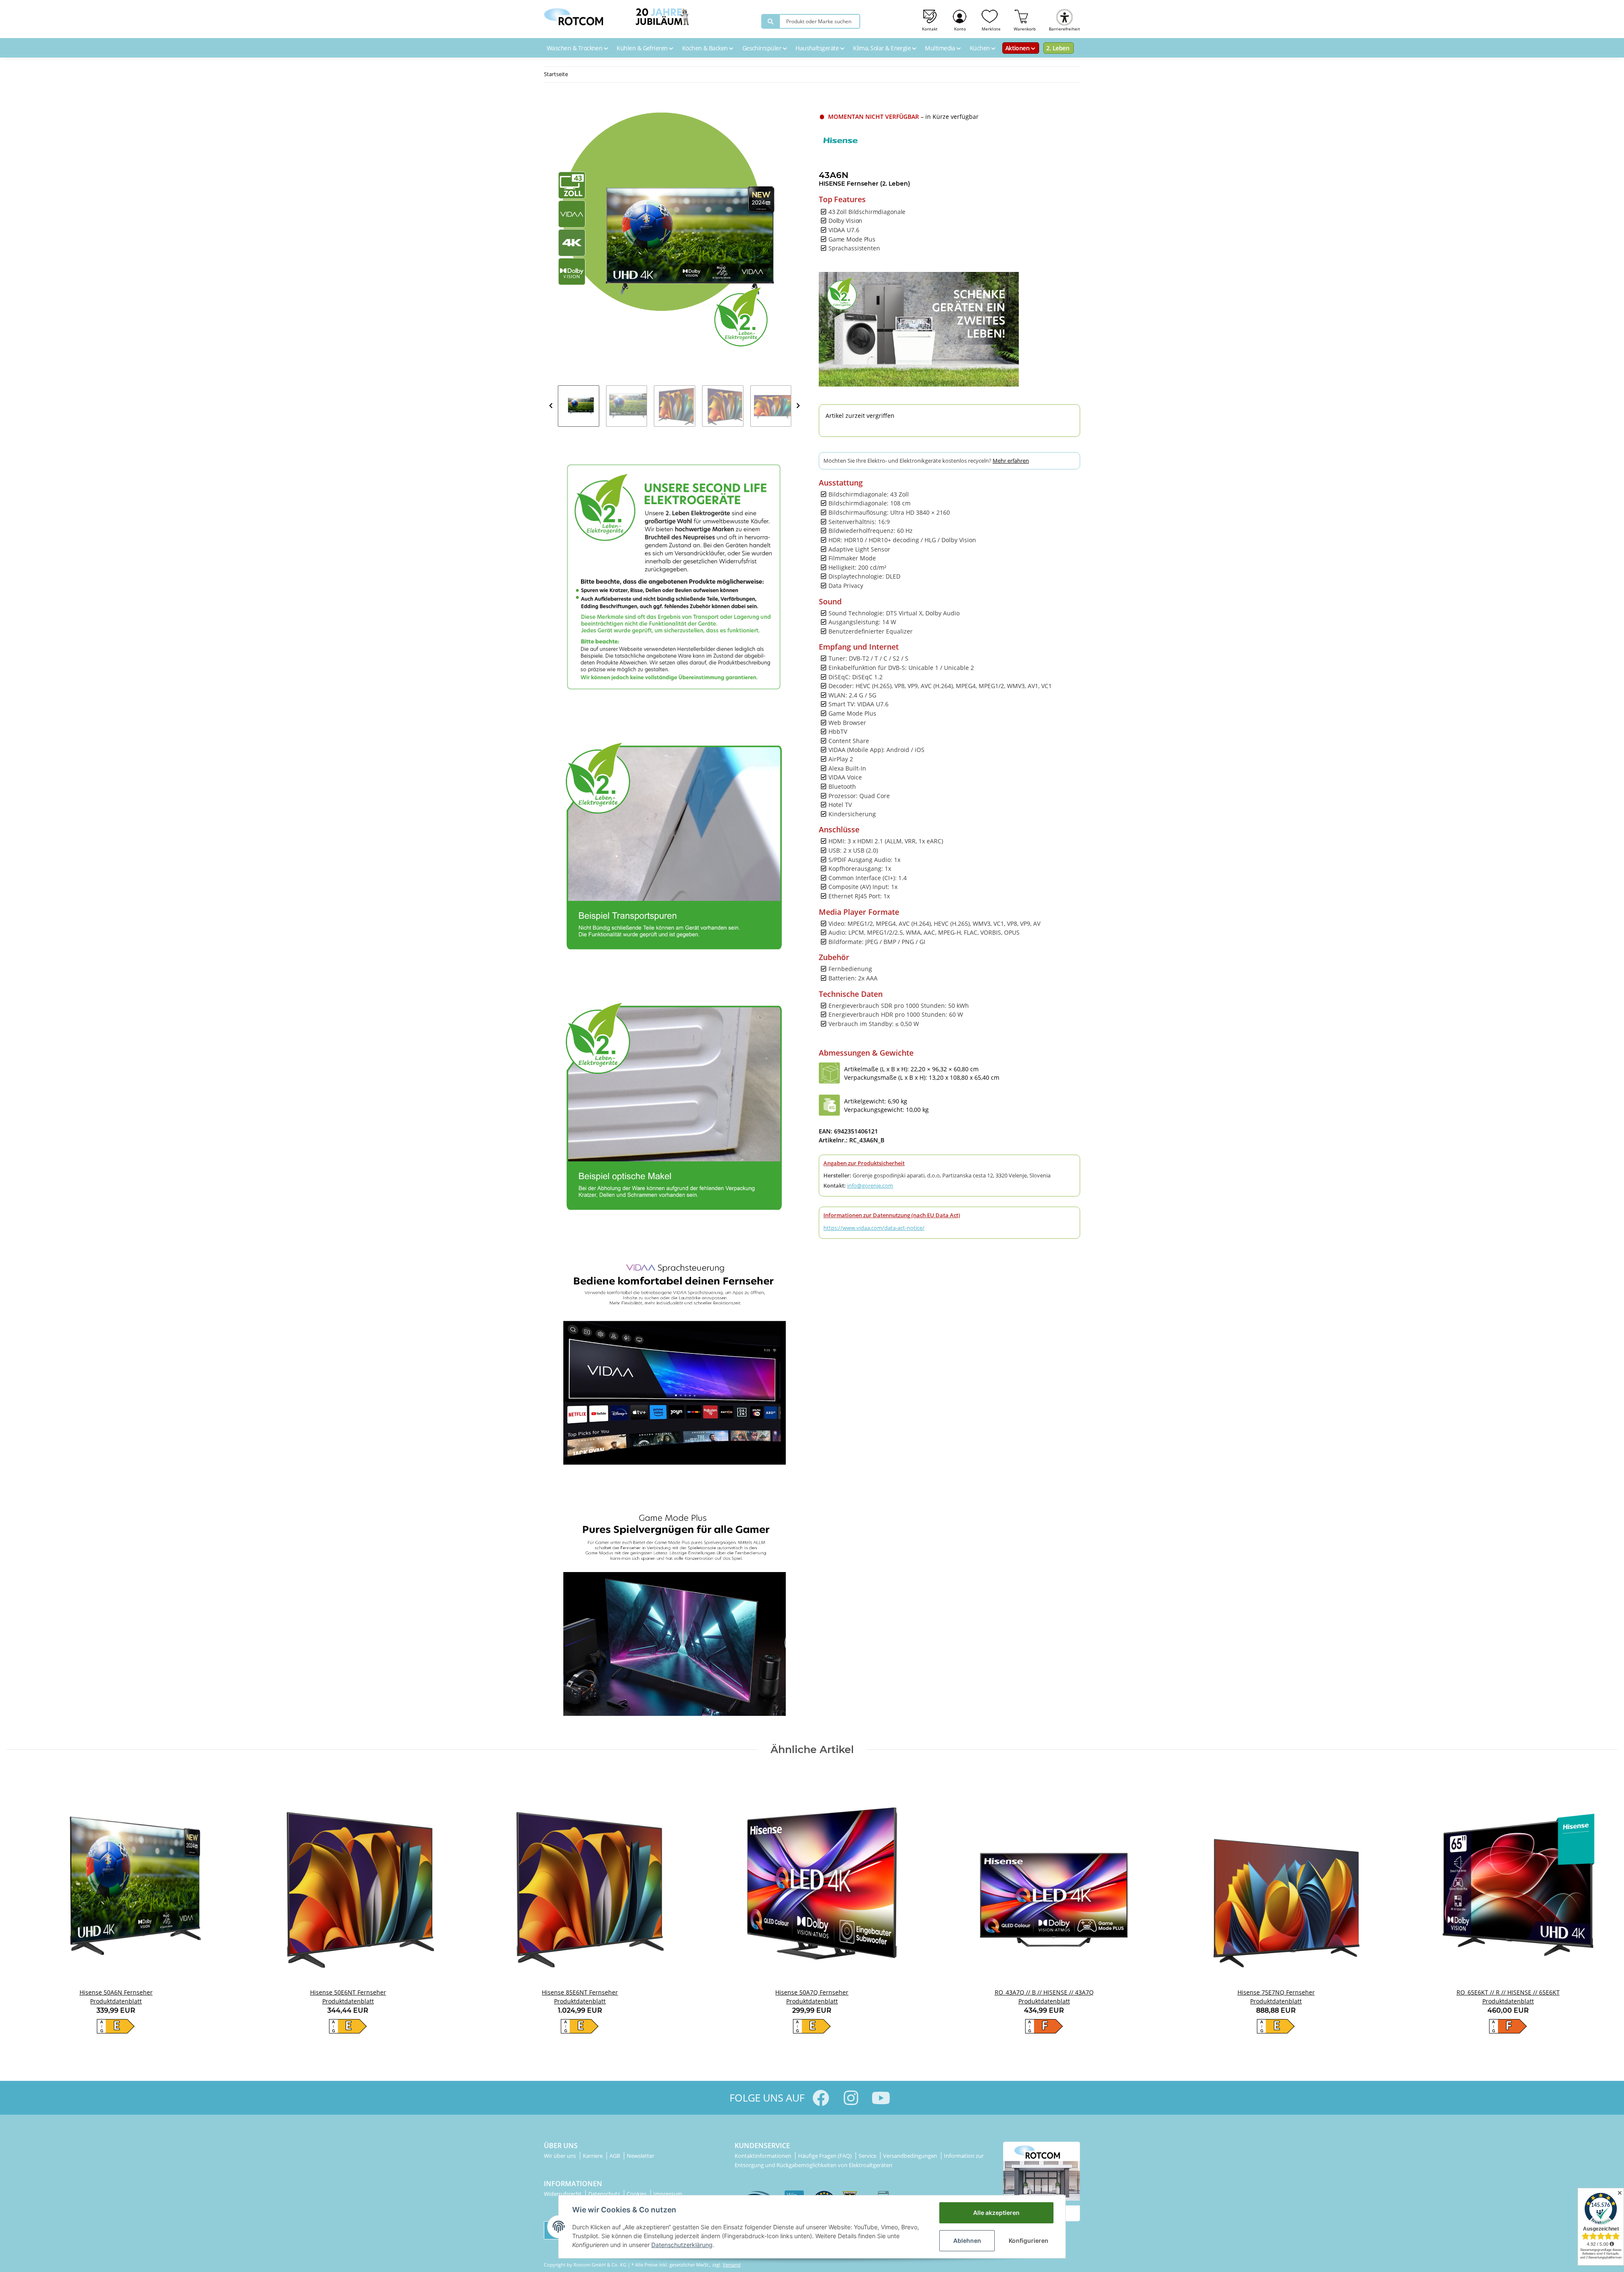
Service (868, 2156)
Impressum (668, 2194)
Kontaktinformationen (764, 2156)
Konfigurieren (1029, 2240)
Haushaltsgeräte (818, 48)
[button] (960, 19)
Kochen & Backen (706, 48)
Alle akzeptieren (996, 2213)
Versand (732, 2265)
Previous (551, 406)
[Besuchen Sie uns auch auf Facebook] (821, 2098)
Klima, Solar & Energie (883, 48)
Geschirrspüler (763, 48)
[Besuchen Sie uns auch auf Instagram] (851, 2098)
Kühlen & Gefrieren (643, 48)
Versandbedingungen (911, 2156)
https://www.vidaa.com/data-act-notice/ (874, 1228)
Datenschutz (605, 2194)
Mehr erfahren (1011, 461)
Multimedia (941, 48)
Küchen (981, 48)
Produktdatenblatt (116, 2001)
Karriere (593, 2156)
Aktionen (1018, 48)
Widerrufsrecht (563, 2194)
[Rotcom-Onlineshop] (573, 15)
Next (798, 406)
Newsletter (641, 2156)
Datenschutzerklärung (682, 2245)
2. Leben (1058, 48)
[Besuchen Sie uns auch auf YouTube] (881, 2098)
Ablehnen (967, 2240)
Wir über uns (561, 2156)
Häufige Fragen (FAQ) (826, 2156)
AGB (615, 2156)
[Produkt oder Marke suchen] (771, 21)
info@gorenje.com (870, 1185)
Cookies (637, 2194)
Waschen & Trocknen (575, 48)
